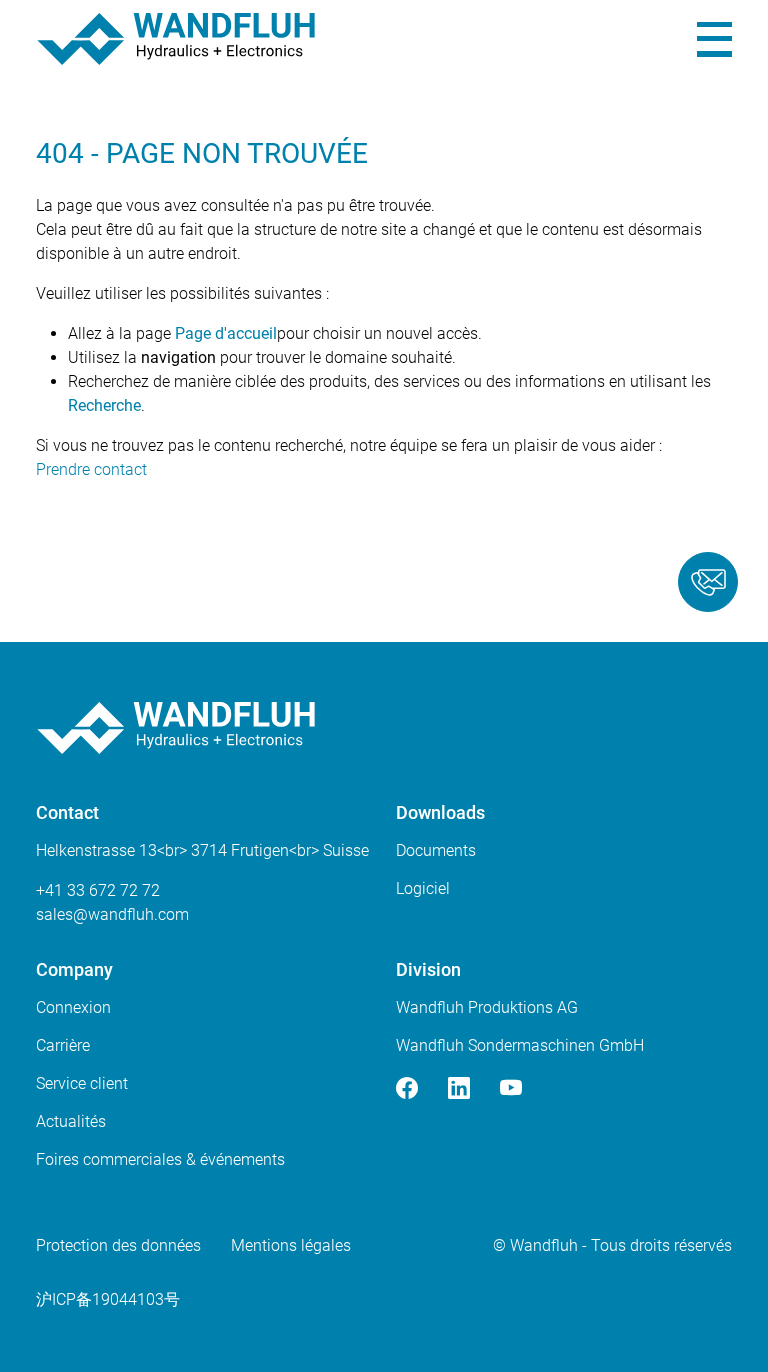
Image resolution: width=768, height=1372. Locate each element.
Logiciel (423, 888)
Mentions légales (291, 1245)
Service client (82, 1083)
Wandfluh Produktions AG (487, 1007)
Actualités (71, 1121)
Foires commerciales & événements (160, 1159)
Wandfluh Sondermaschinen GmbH (520, 1045)
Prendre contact (91, 469)
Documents (436, 850)
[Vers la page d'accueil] (176, 39)
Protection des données (118, 1245)
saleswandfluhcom (112, 914)
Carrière (63, 1045)
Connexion (73, 1007)
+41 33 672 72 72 (98, 890)
